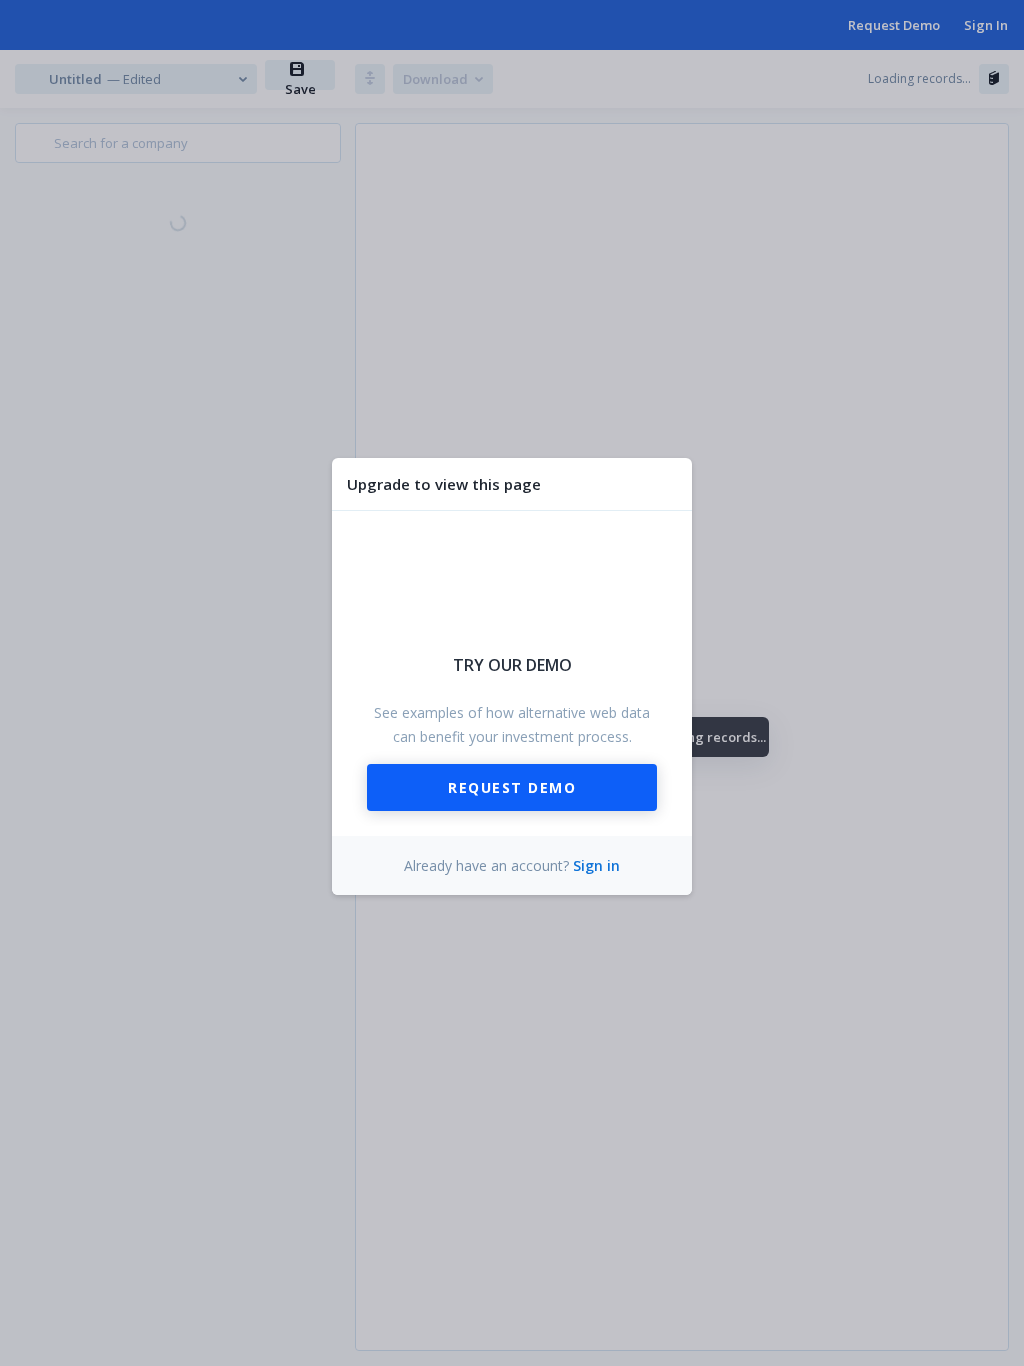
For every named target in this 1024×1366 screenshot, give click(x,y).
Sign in (596, 865)
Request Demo (512, 787)
